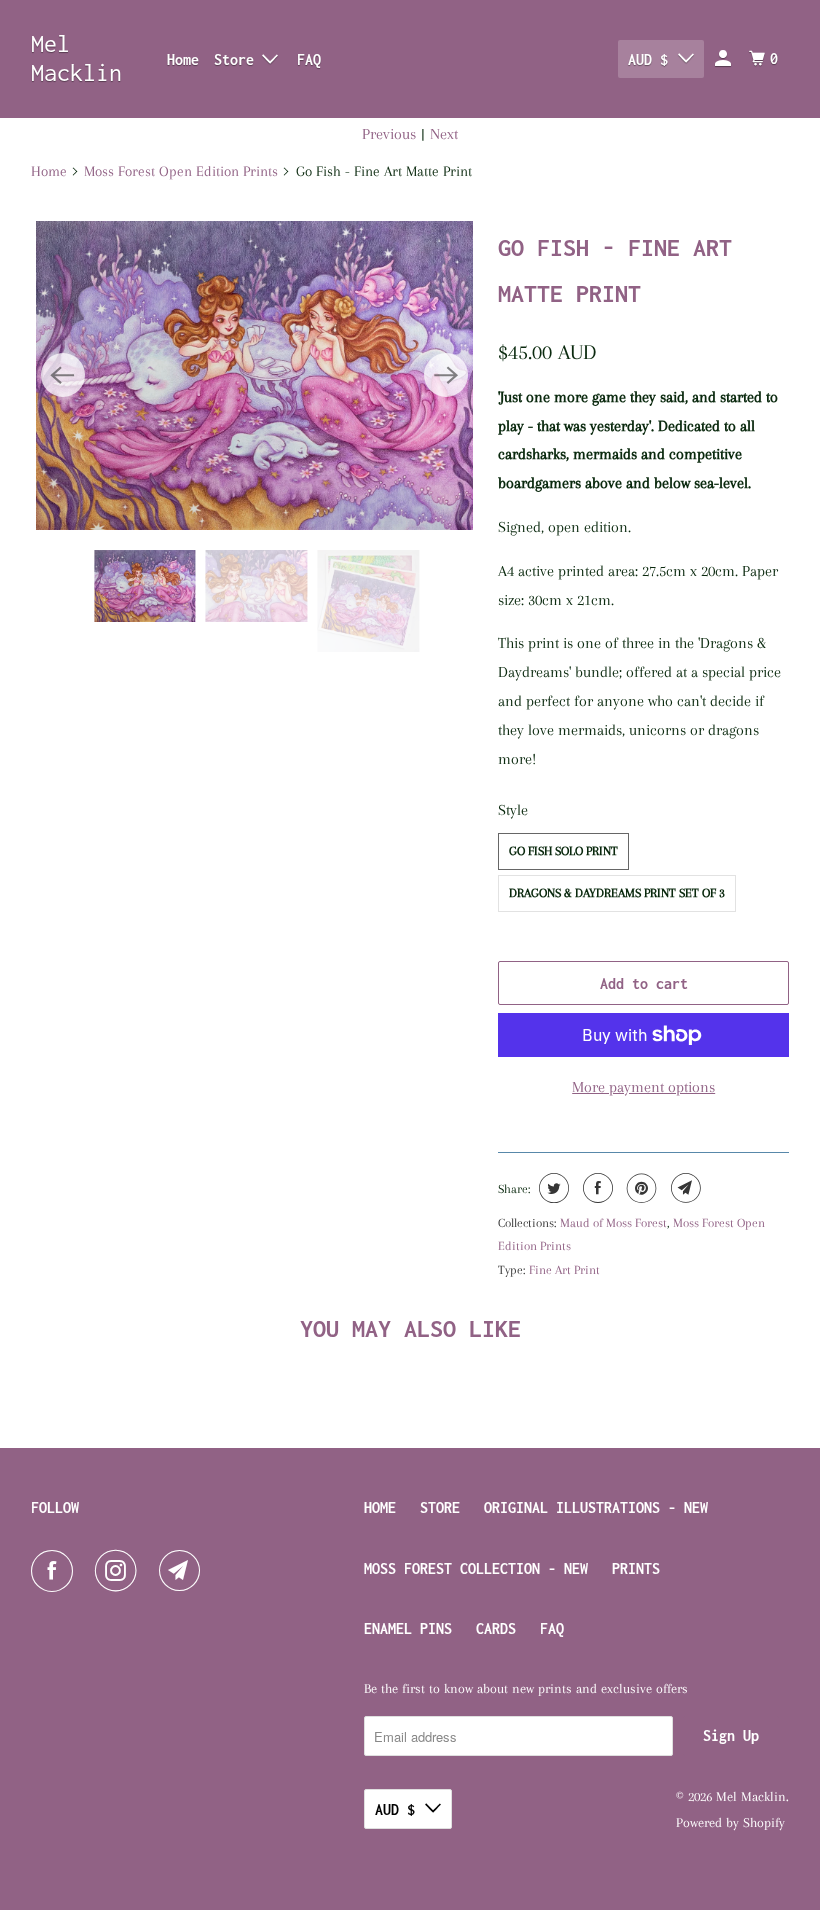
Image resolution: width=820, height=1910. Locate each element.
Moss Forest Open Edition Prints (181, 171)
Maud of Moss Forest (613, 1223)
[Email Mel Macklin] (184, 1571)
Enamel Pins (408, 1628)
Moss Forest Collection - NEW (476, 1568)
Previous (389, 134)
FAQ (309, 59)
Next (444, 134)
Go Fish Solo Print (563, 851)
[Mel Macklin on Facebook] (56, 1571)
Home (183, 59)
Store (440, 1507)
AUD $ (648, 59)
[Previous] (63, 375)
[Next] (446, 375)
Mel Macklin (76, 58)
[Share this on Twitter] (551, 1188)
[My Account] (724, 59)
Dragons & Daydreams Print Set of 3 (617, 893)
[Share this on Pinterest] (639, 1188)
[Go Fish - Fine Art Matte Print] (254, 375)
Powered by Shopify (730, 1822)
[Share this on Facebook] (595, 1188)
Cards (496, 1628)
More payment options (643, 1087)
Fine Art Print (564, 1270)
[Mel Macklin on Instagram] (120, 1571)
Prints (636, 1568)
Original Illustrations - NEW (596, 1507)
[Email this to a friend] (683, 1188)
